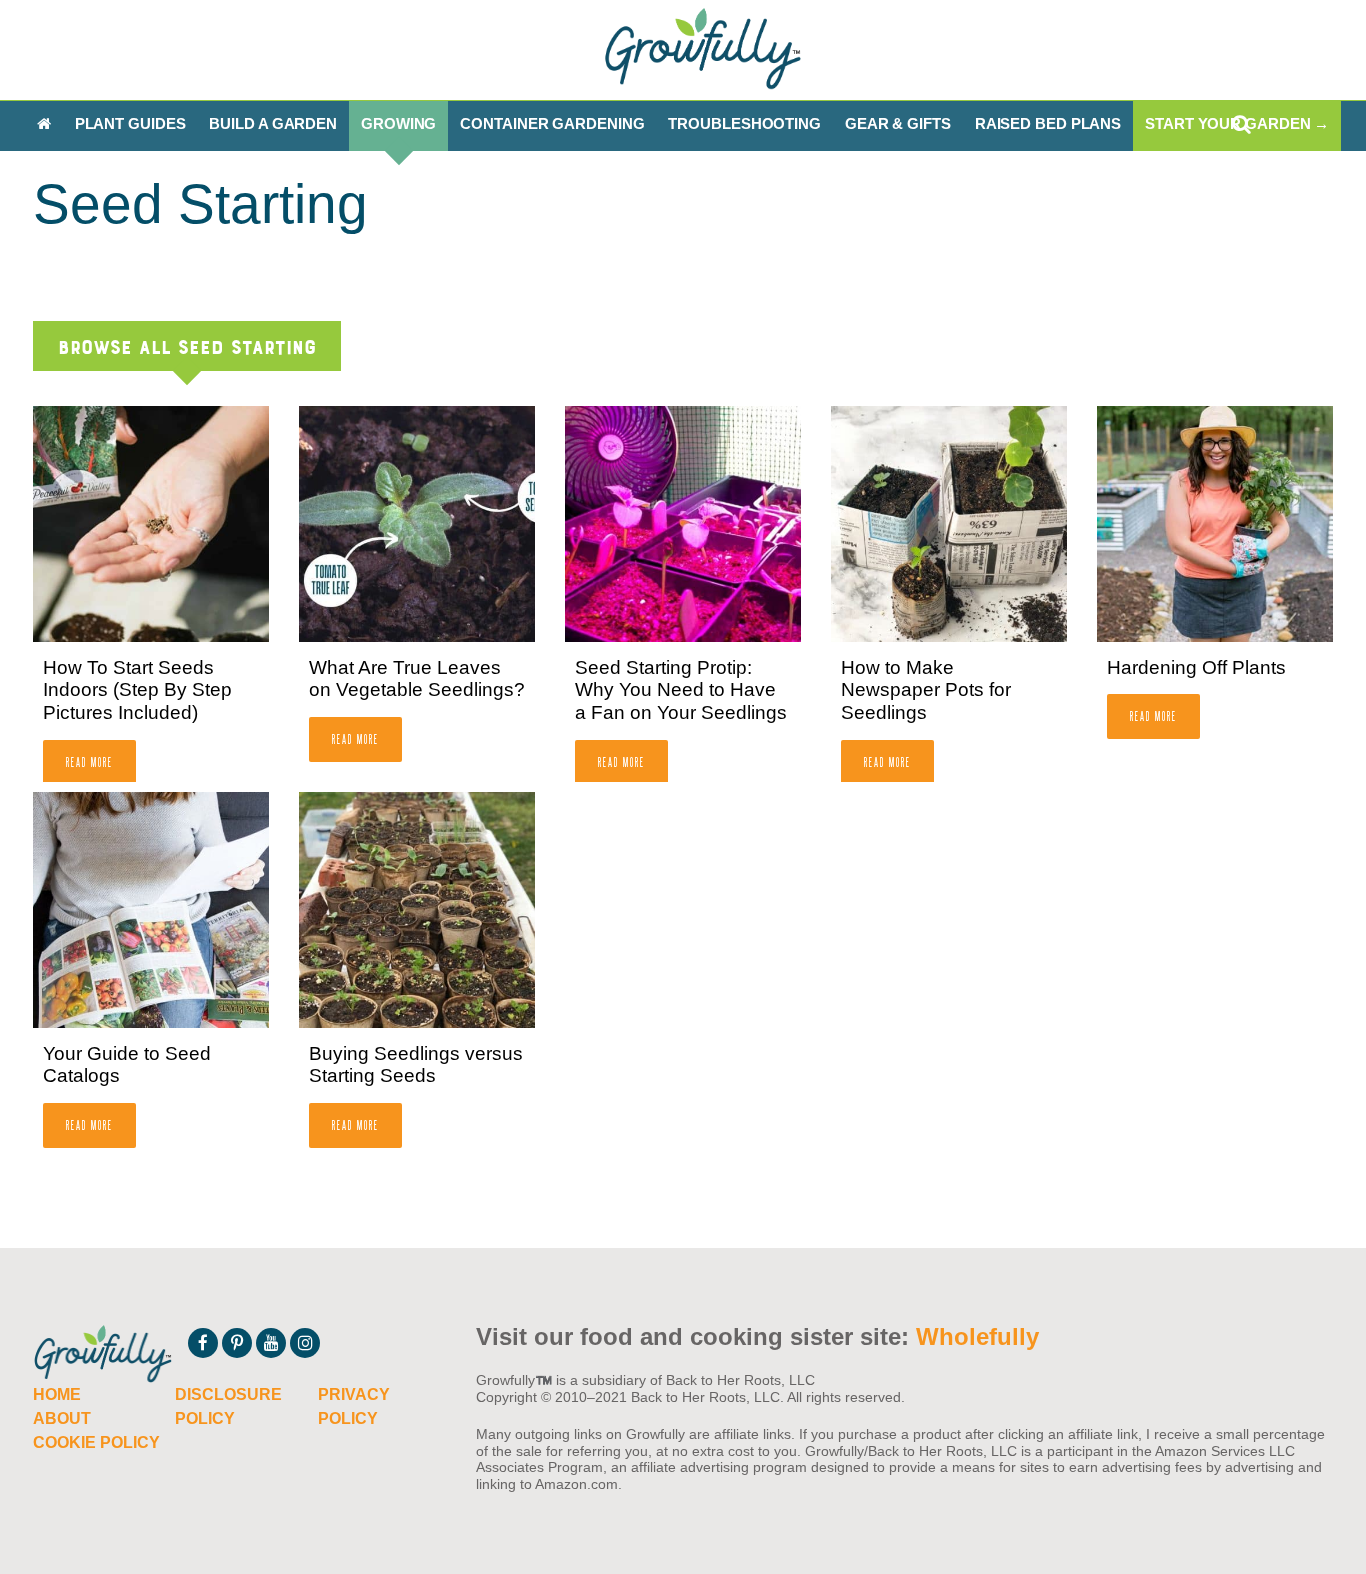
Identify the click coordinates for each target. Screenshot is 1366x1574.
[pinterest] (237, 1343)
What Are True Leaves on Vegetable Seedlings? (417, 679)
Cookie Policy (96, 1442)
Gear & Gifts (898, 123)
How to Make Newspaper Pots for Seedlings (926, 690)
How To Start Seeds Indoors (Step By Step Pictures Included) (137, 690)
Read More (89, 761)
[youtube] (271, 1343)
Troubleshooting (744, 123)
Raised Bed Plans (1048, 123)
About (62, 1418)
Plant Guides (130, 123)
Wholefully (977, 1336)
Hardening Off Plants (1196, 667)
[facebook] (203, 1343)
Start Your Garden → (1237, 123)
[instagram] (305, 1343)
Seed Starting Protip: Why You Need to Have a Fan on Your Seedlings (681, 690)
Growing (398, 123)
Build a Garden (273, 123)
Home (57, 1394)
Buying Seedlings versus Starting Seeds (416, 1065)
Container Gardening (552, 123)
